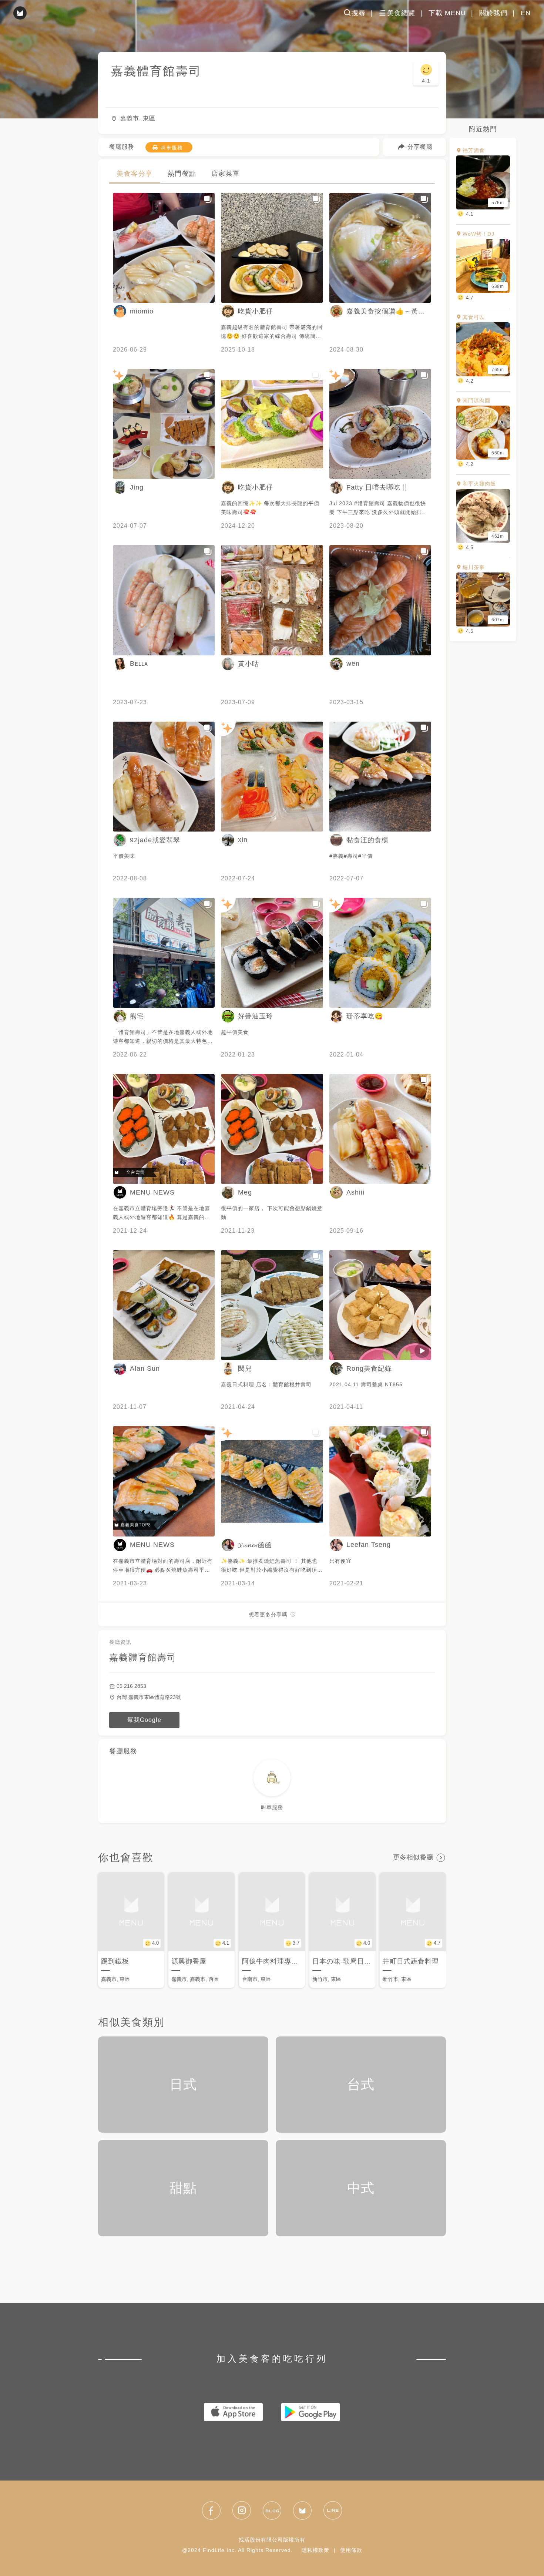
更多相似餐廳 (413, 1857)
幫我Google (144, 1720)
